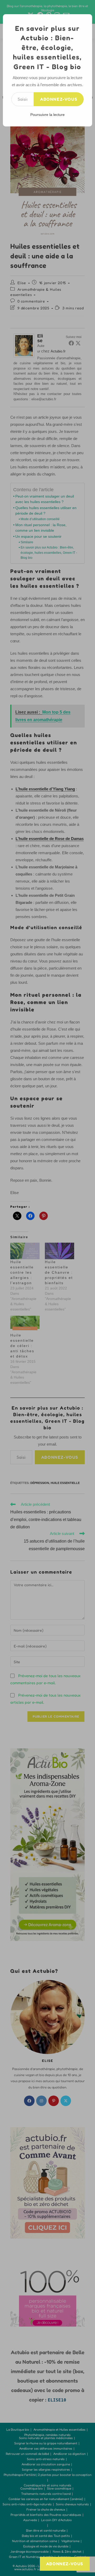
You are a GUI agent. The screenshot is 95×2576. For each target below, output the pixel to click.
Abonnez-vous (59, 99)
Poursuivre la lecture (47, 115)
